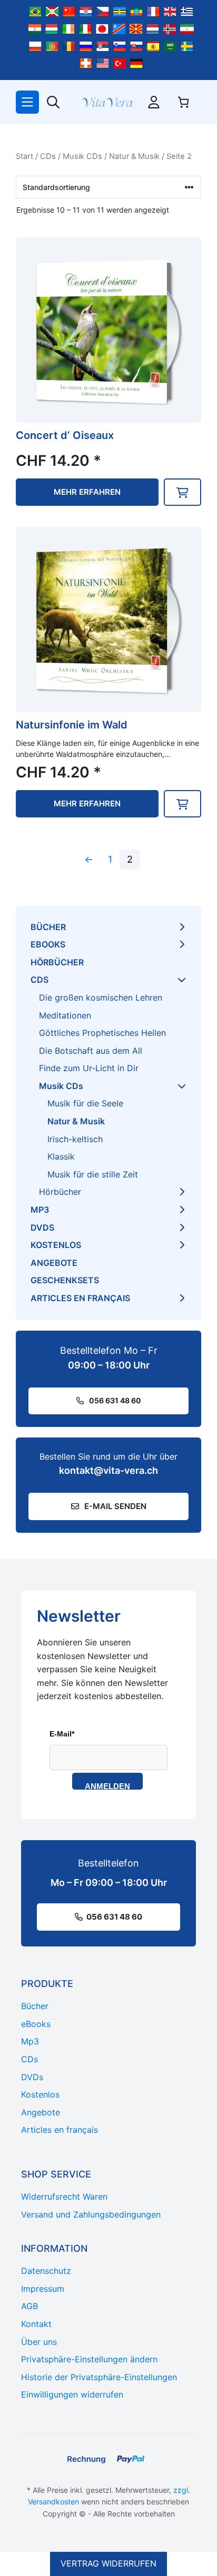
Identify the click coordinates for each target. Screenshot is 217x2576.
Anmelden (107, 1786)
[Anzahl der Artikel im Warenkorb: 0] (183, 102)
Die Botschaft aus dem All (91, 1051)
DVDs (42, 1227)
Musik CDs (82, 156)
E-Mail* (62, 1734)
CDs (48, 156)
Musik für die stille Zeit (93, 1174)
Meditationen (65, 1015)
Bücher (48, 927)
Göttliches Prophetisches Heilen (102, 1033)
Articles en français (80, 1298)
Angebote (54, 1263)
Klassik (61, 1156)
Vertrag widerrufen (108, 2563)
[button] (183, 492)
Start (24, 156)
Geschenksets (65, 1280)
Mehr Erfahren (87, 492)
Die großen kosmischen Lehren (101, 997)
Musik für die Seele (85, 1103)
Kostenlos (56, 1245)
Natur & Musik (134, 156)
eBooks (48, 944)
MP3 (40, 1210)
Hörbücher (57, 962)
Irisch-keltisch (75, 1139)
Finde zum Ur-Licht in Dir (89, 1068)
